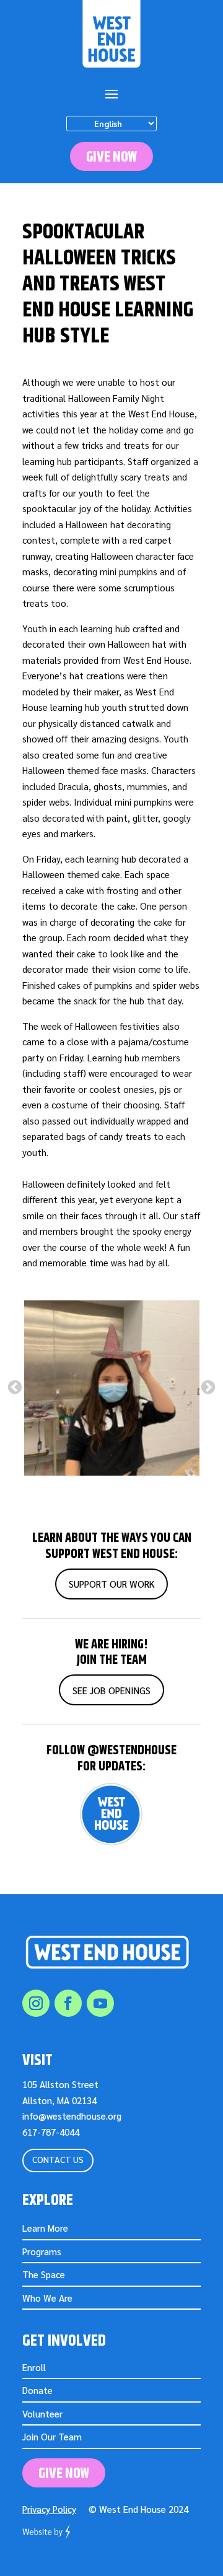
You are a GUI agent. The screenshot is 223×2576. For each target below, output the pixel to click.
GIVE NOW (111, 157)
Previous (15, 1388)
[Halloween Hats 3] (112, 1388)
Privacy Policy (49, 2509)
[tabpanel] (111, 1388)
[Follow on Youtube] (100, 2003)
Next (208, 1388)
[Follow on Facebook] (68, 2003)
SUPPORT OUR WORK (112, 1584)
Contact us (58, 2159)
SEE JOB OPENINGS (111, 1690)
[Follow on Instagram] (36, 2003)
